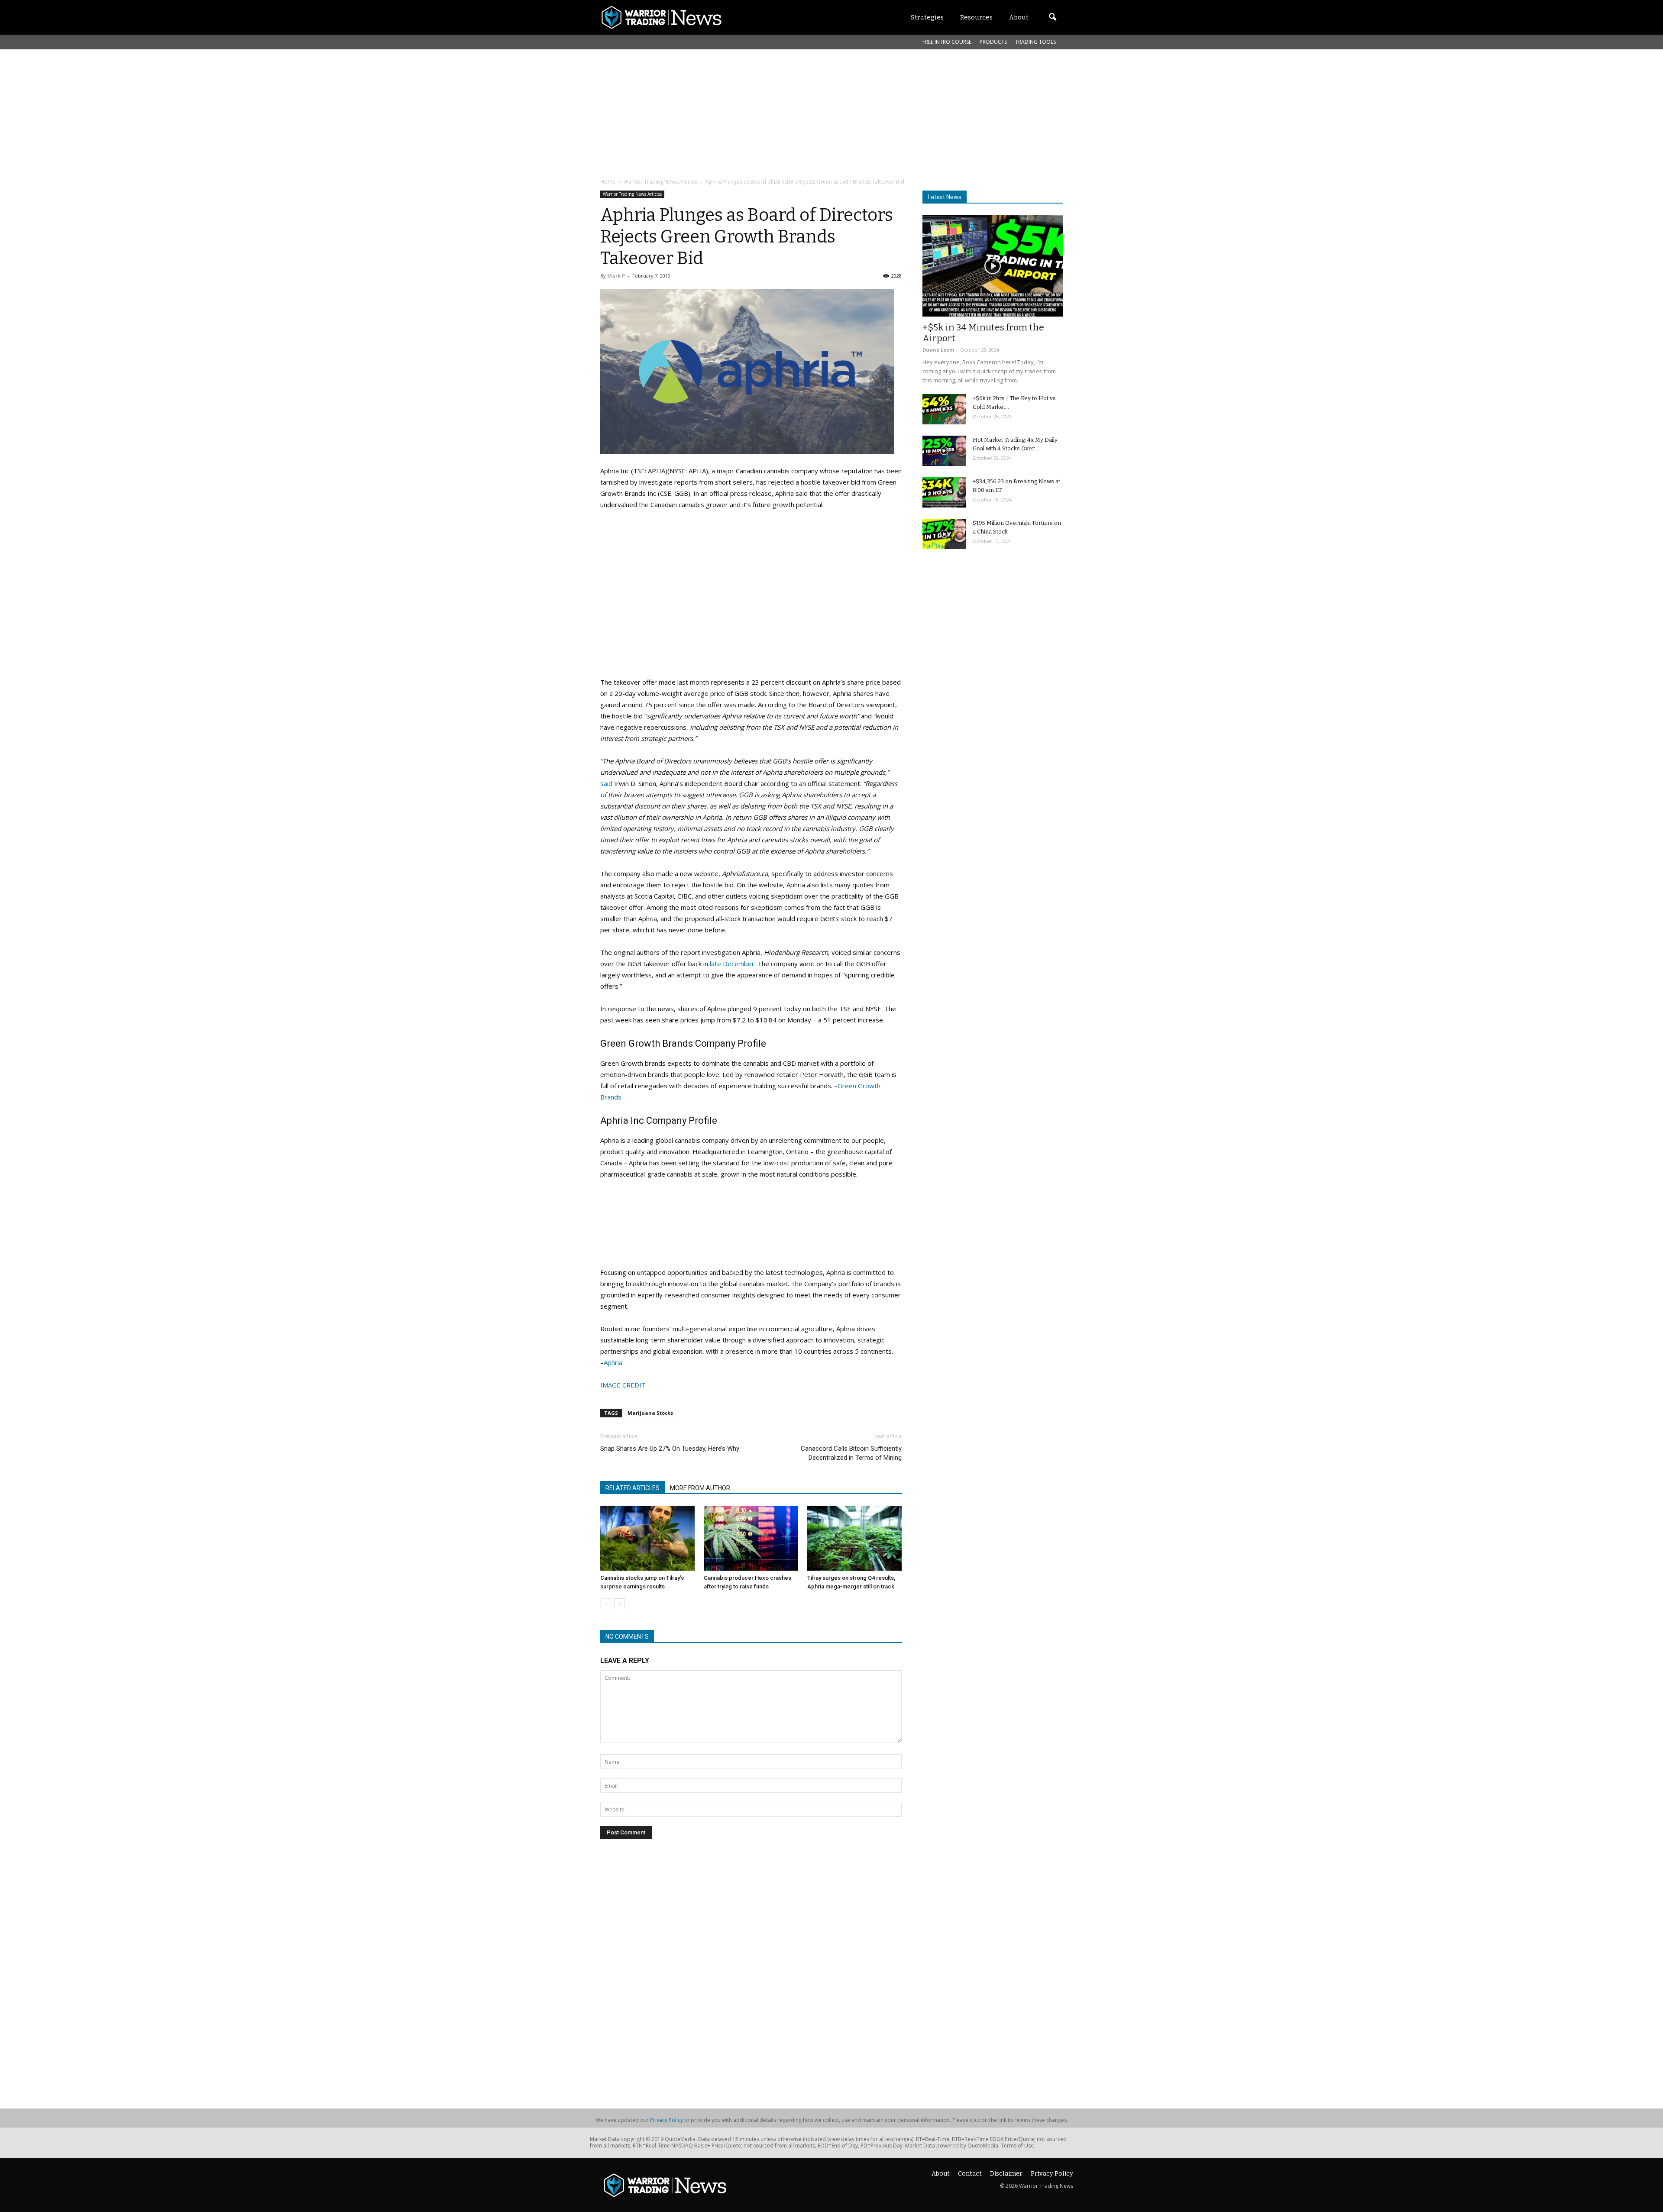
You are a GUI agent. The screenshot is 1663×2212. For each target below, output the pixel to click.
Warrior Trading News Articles (632, 194)
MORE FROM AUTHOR (700, 1488)
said (606, 783)
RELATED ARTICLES (633, 1488)
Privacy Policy (666, 2120)
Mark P (616, 276)
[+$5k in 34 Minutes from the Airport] (993, 266)
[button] (1052, 17)
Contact (970, 2174)
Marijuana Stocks (650, 1413)
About (941, 2174)
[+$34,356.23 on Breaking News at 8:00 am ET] (944, 492)
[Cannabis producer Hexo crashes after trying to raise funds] (751, 1538)
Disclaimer (1006, 2174)
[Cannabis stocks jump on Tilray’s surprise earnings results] (647, 1538)
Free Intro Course (947, 42)
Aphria (613, 1362)
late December (732, 964)
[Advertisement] (810, 112)
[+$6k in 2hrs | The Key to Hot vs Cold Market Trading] (944, 409)
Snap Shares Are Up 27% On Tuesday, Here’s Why (670, 1449)
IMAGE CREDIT (623, 1385)
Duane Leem (938, 350)
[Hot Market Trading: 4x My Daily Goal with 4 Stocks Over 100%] (944, 451)
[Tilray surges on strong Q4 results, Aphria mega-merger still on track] (854, 1538)
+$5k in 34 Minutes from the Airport (983, 333)
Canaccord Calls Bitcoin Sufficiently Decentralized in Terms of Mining (851, 1453)
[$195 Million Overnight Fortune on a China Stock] (944, 534)
